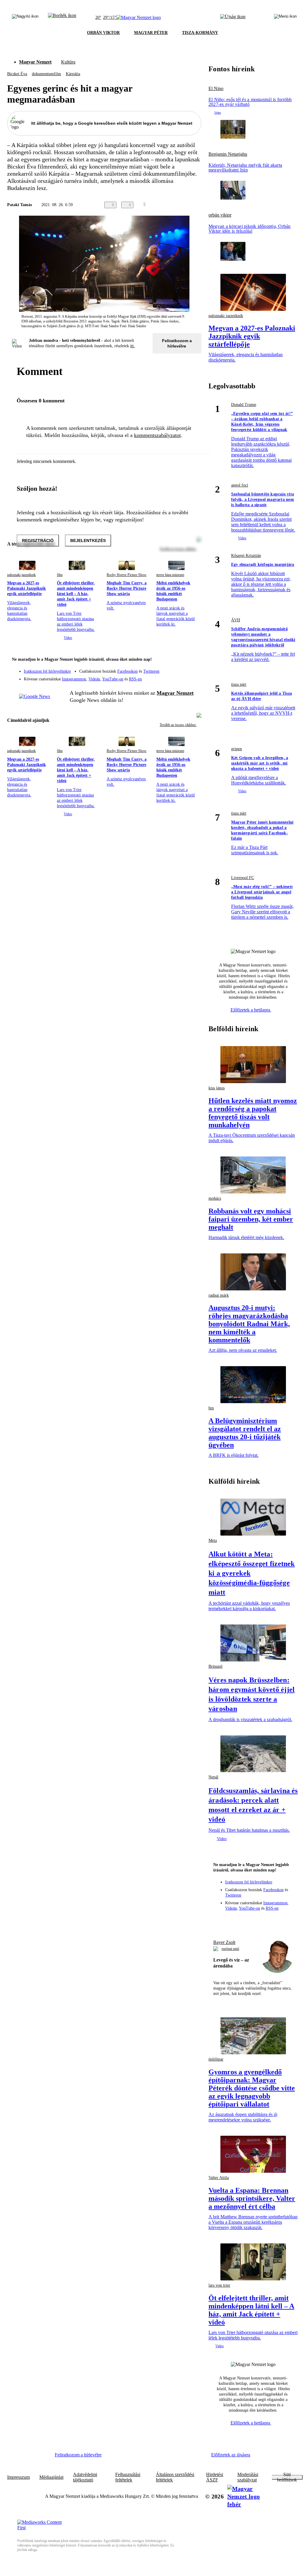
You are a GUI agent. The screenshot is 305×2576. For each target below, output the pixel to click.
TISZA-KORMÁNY (200, 33)
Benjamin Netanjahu (228, 154)
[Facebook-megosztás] (198, 205)
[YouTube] (181, 677)
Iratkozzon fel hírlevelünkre (47, 671)
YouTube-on (113, 679)
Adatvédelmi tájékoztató (85, 2477)
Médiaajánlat (51, 2477)
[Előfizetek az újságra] (233, 18)
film (60, 575)
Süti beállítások (287, 2477)
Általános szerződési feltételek (175, 2477)
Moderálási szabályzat (248, 2477)
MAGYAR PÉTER (151, 33)
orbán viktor (220, 215)
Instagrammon (74, 679)
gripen (236, 749)
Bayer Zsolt (224, 1942)
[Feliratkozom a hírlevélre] (62, 18)
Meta (213, 1540)
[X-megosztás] (186, 205)
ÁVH (236, 620)
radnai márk (219, 1295)
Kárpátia (73, 74)
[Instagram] (181, 668)
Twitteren (151, 671)
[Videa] (169, 677)
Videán (94, 679)
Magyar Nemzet (35, 62)
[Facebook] (169, 668)
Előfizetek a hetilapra (251, 1010)
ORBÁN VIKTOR (103, 33)
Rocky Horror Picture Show (127, 575)
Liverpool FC (243, 878)
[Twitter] (193, 668)
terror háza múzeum (170, 575)
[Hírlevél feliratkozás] (193, 660)
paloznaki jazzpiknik (21, 575)
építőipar (216, 2059)
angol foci (240, 485)
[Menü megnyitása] (285, 18)
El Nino (216, 89)
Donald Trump (244, 405)
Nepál (213, 1777)
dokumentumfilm (46, 74)
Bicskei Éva (17, 74)
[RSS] (193, 677)
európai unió (230, 1949)
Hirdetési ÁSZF (215, 2477)
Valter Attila (219, 2178)
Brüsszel (215, 1666)
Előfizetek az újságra (231, 2455)
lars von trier (219, 2285)
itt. (133, 346)
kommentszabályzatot (157, 435)
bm (211, 1408)
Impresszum (18, 2477)
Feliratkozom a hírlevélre (177, 343)
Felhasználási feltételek (128, 2477)
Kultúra (68, 62)
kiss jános (217, 1088)
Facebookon (127, 671)
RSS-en (135, 679)
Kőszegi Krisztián (246, 556)
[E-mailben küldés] (174, 205)
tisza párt (239, 684)
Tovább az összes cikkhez (178, 725)
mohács (215, 1198)
